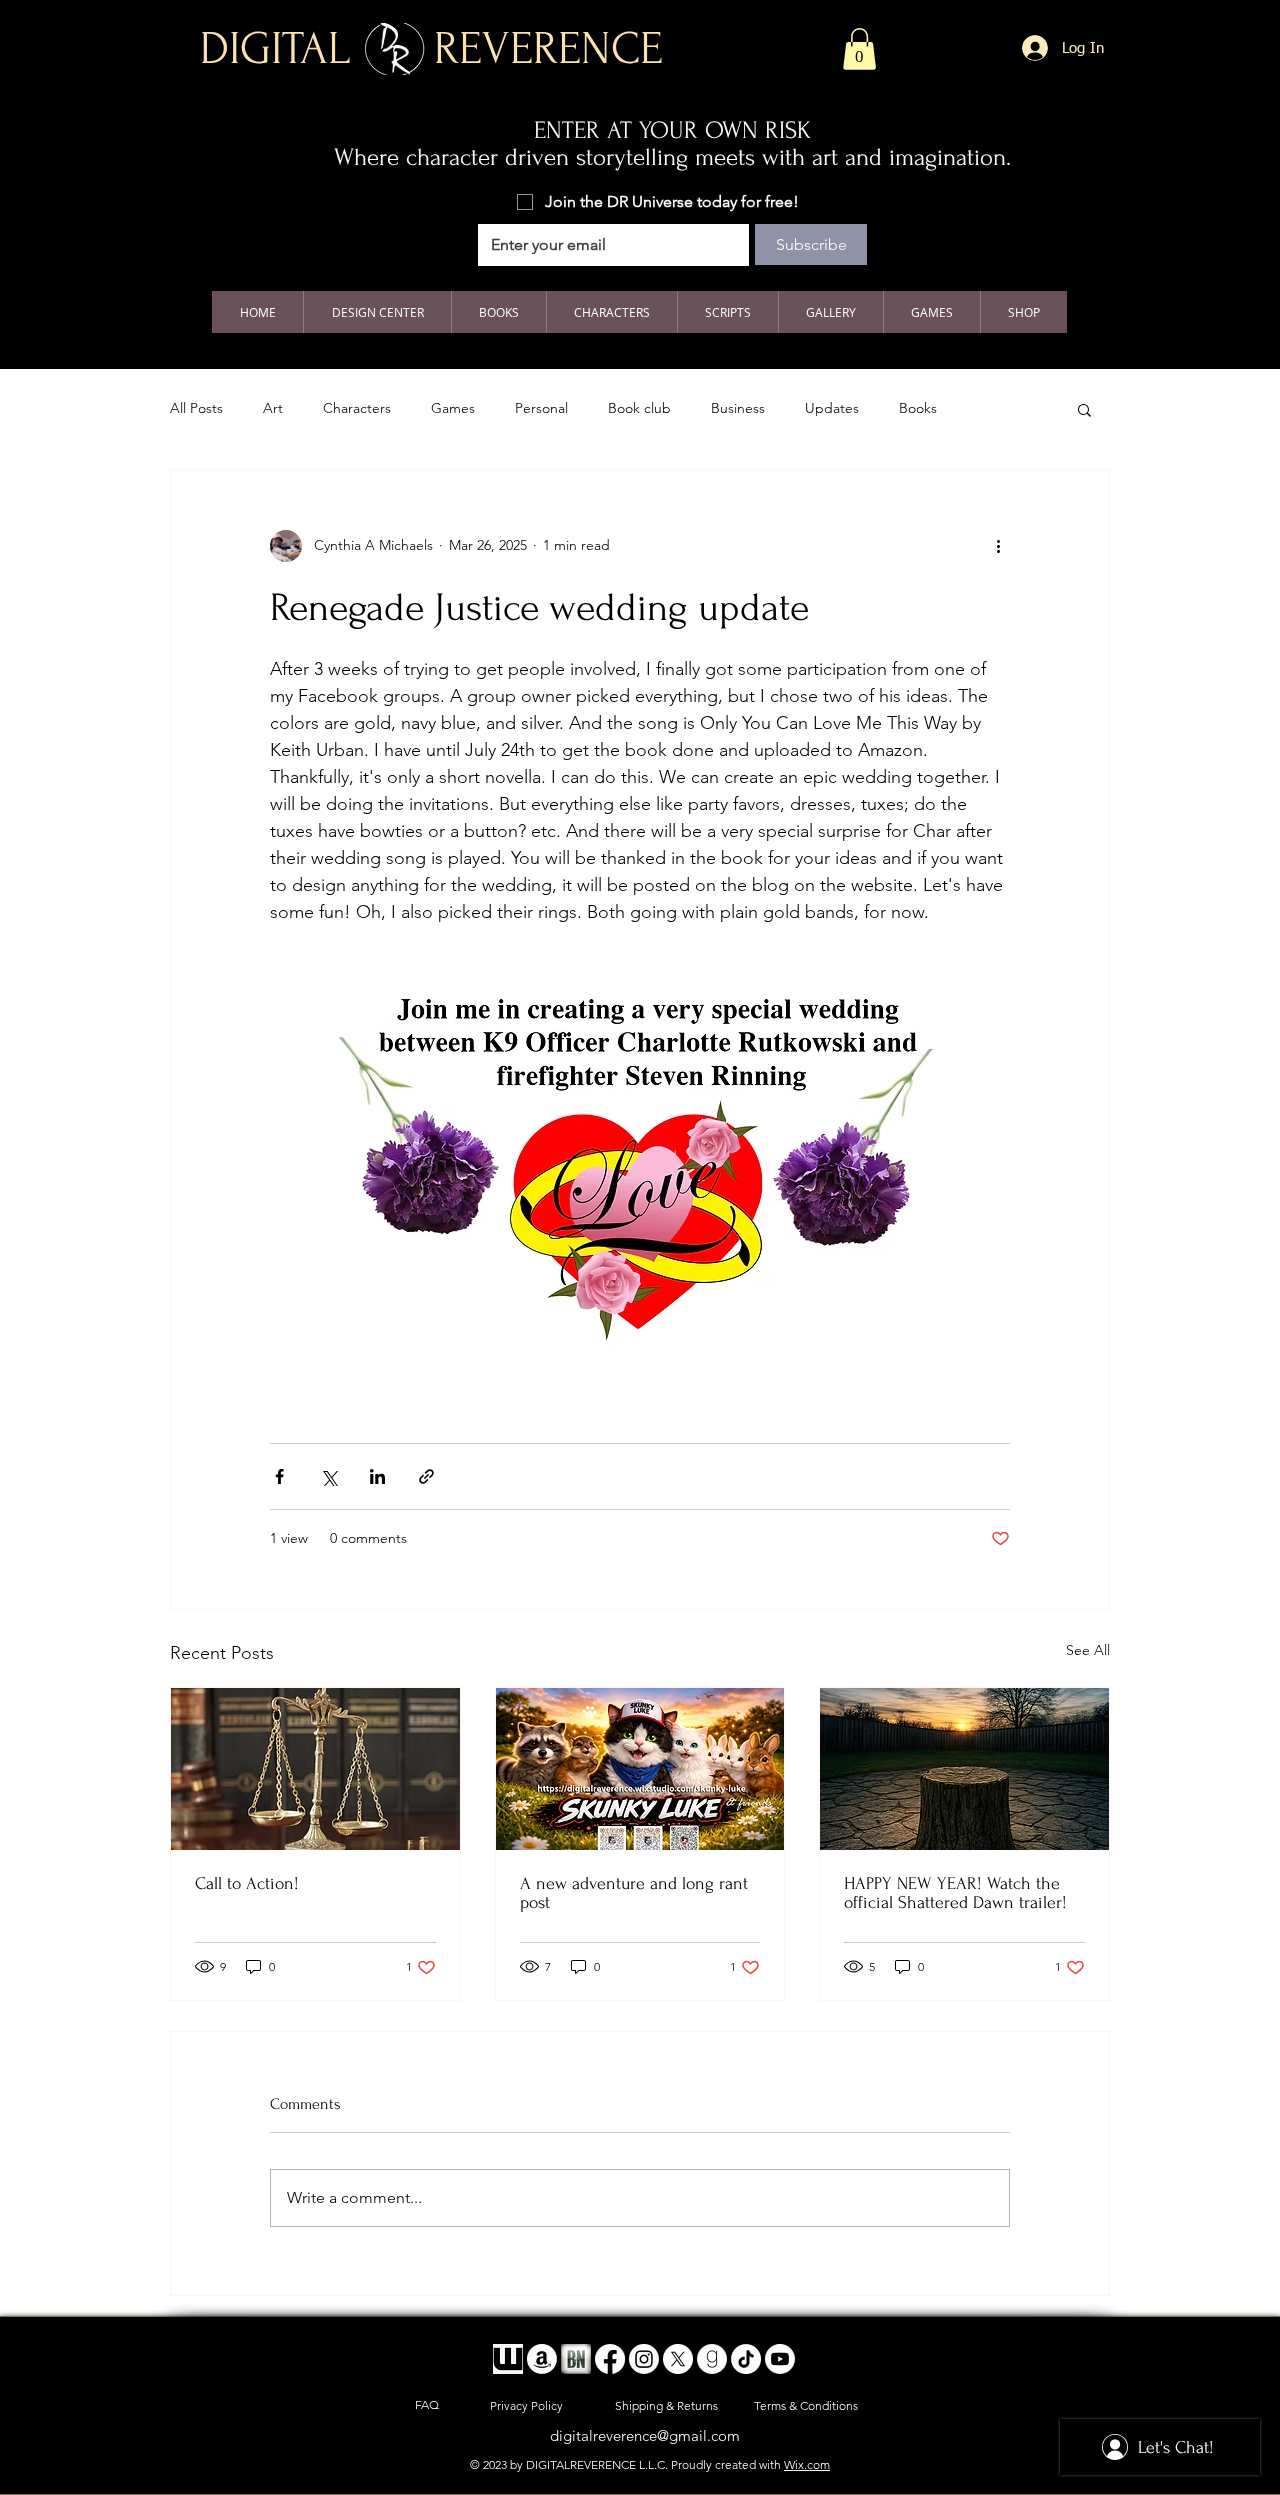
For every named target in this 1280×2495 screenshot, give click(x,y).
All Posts (196, 408)
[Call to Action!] (315, 1769)
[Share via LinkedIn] (377, 1476)
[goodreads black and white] (712, 2359)
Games (453, 408)
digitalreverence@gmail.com (645, 2435)
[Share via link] (426, 1476)
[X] (678, 2359)
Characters (357, 408)
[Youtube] (780, 2359)
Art (273, 408)
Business (738, 408)
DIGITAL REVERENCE (431, 49)
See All (1088, 1650)
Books (918, 408)
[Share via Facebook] (279, 1476)
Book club (639, 408)
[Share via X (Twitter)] (328, 1476)
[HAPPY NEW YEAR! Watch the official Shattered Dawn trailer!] (964, 1769)
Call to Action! (247, 1883)
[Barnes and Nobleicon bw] (576, 2359)
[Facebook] (610, 2359)
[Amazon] (542, 2359)
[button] (859, 49)
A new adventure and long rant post (634, 1893)
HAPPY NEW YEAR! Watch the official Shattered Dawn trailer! (955, 1893)
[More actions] (998, 546)
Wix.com (807, 2464)
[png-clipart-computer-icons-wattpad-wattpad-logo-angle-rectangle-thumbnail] (508, 2359)
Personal (541, 408)
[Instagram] (644, 2359)
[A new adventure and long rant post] (640, 1769)
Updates (832, 408)
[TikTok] (746, 2359)
